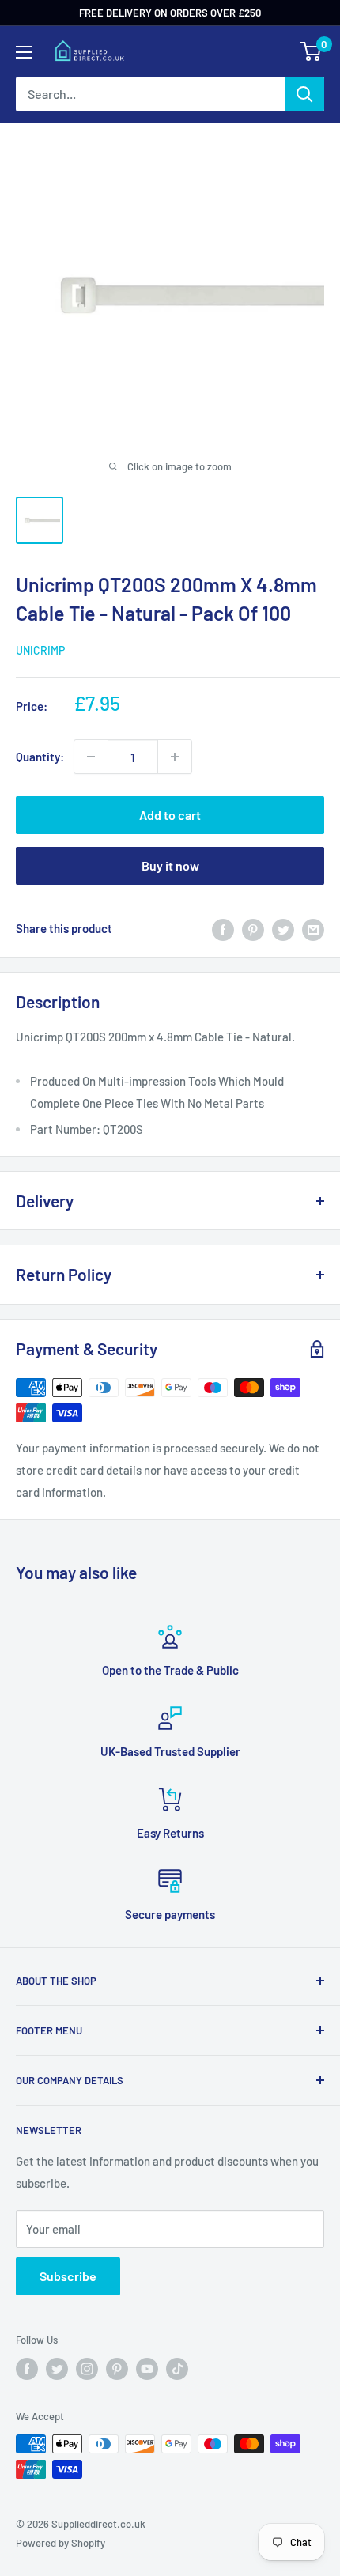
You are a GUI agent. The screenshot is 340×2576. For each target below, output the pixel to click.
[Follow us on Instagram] (87, 2369)
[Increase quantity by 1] (175, 757)
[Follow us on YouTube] (147, 2369)
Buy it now (170, 865)
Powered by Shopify (60, 2543)
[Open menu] (24, 52)
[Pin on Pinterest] (253, 928)
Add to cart (170, 815)
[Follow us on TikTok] (177, 2369)
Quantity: (40, 757)
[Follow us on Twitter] (57, 2369)
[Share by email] (313, 928)
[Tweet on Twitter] (283, 928)
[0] (311, 51)
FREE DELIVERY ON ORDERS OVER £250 (170, 13)
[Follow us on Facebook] (27, 2369)
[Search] (304, 94)
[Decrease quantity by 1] (91, 757)
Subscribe (68, 2276)
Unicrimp (40, 650)
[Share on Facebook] (223, 928)
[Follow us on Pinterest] (117, 2369)
